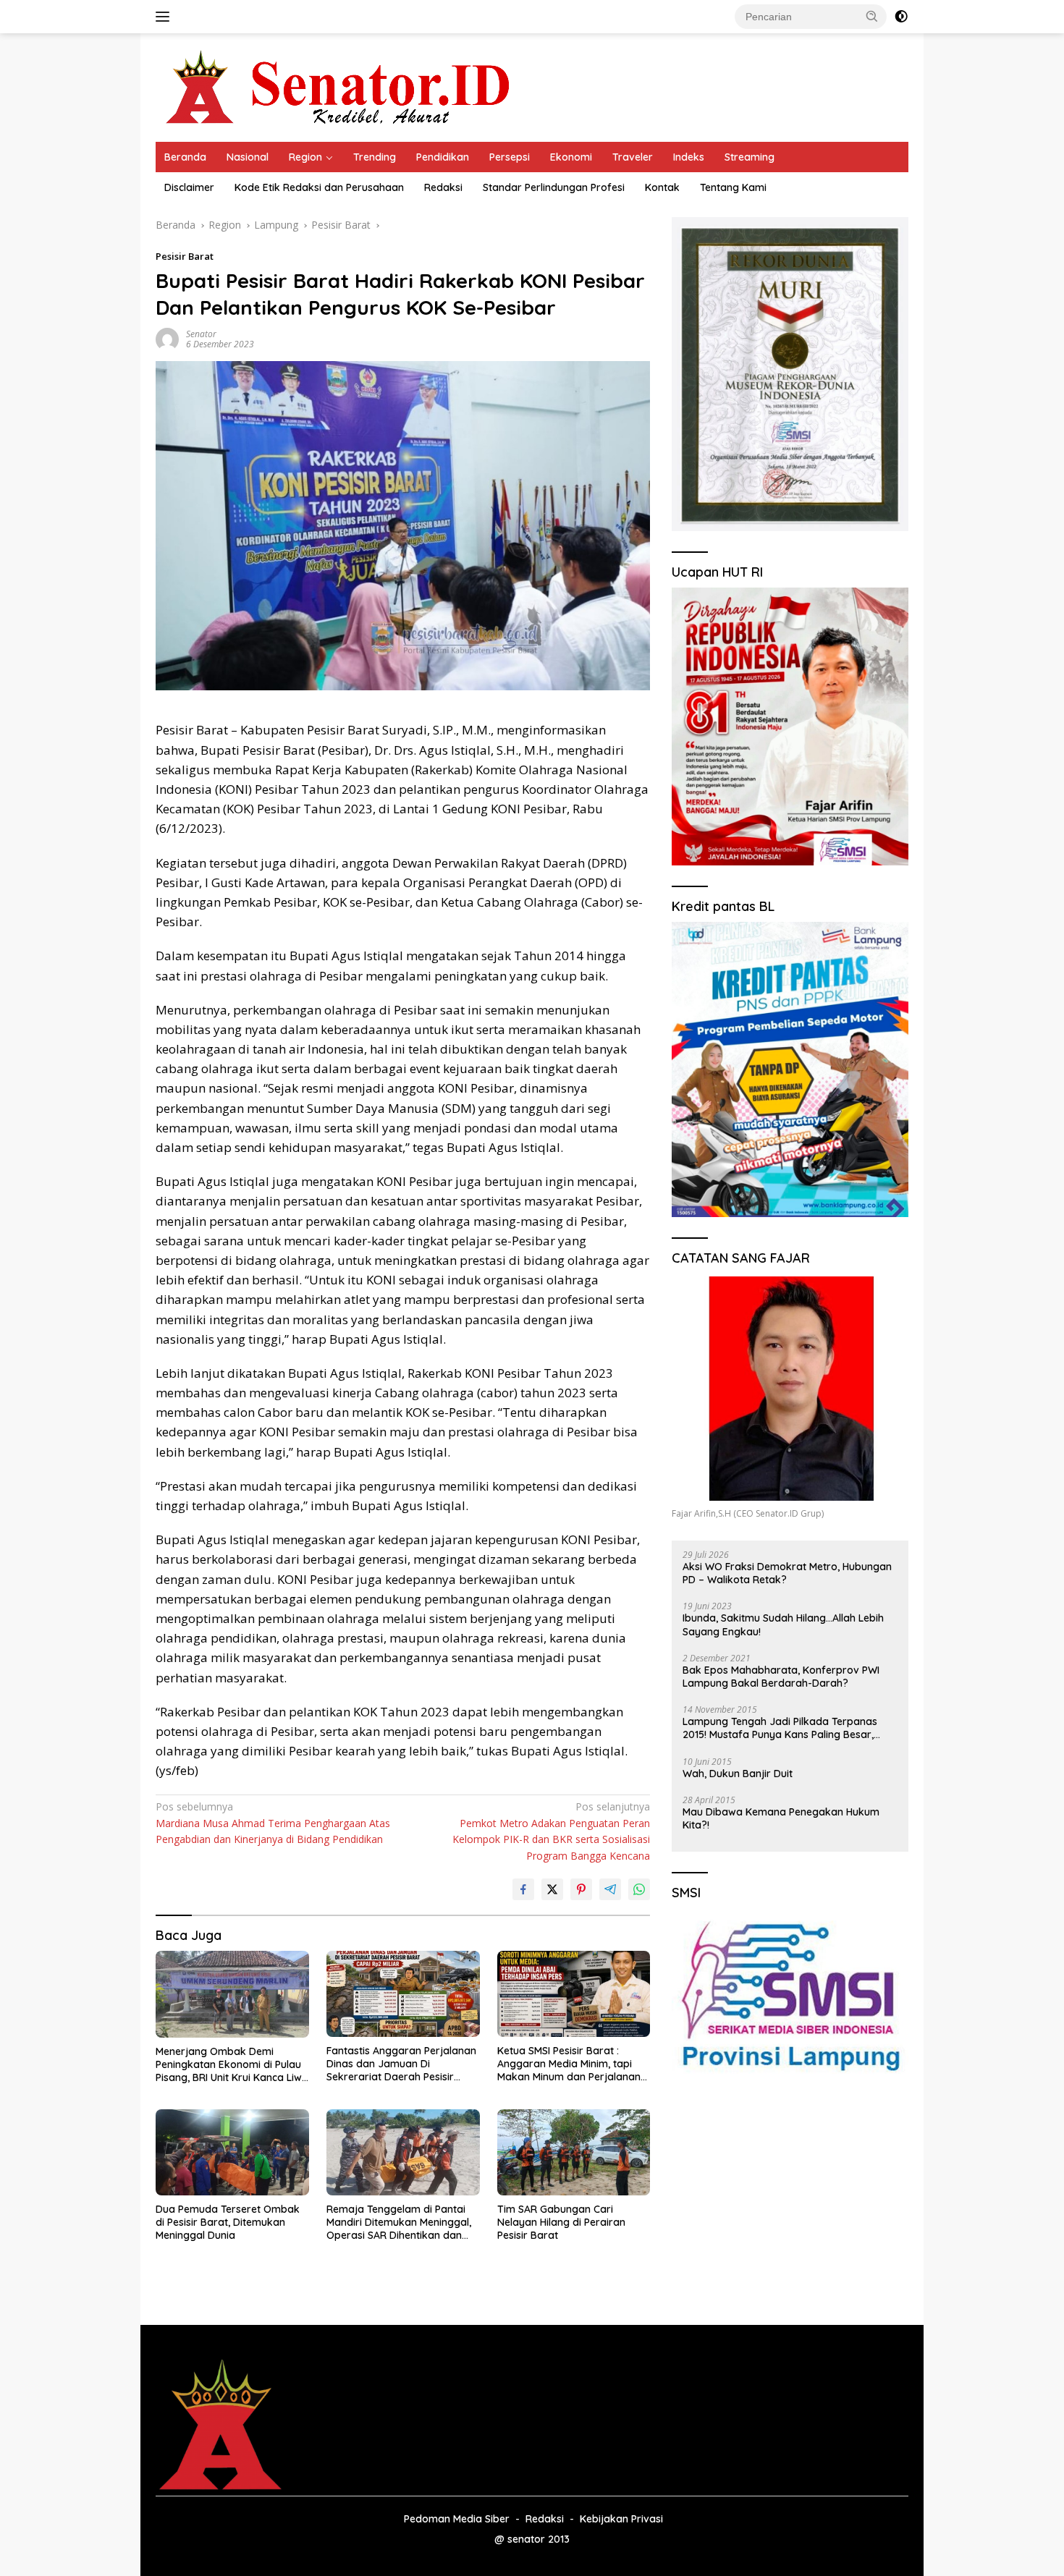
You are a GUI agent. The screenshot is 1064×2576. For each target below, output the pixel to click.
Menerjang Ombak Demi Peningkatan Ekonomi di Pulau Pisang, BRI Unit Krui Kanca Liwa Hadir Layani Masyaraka (232, 2065)
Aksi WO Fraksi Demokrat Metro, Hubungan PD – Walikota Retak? (787, 1573)
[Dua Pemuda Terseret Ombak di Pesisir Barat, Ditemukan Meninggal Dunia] (232, 2152)
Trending (375, 157)
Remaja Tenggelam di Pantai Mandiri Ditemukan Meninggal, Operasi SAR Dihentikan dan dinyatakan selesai (399, 2223)
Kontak (662, 187)
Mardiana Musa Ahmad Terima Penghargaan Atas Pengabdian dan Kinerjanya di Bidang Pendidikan (273, 1823)
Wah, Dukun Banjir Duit (738, 1774)
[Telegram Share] (610, 1889)
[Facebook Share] (523, 1889)
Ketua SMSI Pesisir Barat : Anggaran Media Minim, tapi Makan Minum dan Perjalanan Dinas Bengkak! (569, 2064)
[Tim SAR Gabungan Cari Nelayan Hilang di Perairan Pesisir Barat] (574, 2152)
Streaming (750, 157)
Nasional (248, 157)
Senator (201, 334)
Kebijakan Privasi (621, 2519)
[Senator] (341, 86)
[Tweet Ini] (552, 1889)
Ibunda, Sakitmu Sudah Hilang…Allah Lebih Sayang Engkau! (783, 1624)
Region (305, 157)
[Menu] (165, 17)
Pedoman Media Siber (457, 2519)
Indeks (689, 157)
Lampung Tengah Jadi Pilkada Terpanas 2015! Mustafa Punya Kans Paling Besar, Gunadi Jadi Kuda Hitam (780, 1728)
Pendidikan (443, 157)
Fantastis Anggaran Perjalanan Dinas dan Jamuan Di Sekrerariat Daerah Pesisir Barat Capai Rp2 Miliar (401, 2064)
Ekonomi (571, 157)
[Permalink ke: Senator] (167, 338)
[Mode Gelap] (901, 17)
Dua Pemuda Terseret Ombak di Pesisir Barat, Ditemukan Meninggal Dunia (228, 2222)
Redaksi (443, 187)
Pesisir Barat (185, 256)
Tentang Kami (733, 187)
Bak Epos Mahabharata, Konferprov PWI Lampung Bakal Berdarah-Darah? (781, 1677)
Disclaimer (189, 187)
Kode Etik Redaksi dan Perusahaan (319, 187)
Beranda (185, 157)
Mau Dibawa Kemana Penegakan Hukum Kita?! (781, 1818)
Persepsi (510, 157)
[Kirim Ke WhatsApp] (639, 1889)
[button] (872, 16)
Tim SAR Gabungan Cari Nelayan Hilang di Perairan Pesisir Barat (561, 2222)
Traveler (633, 157)
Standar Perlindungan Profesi (554, 187)
